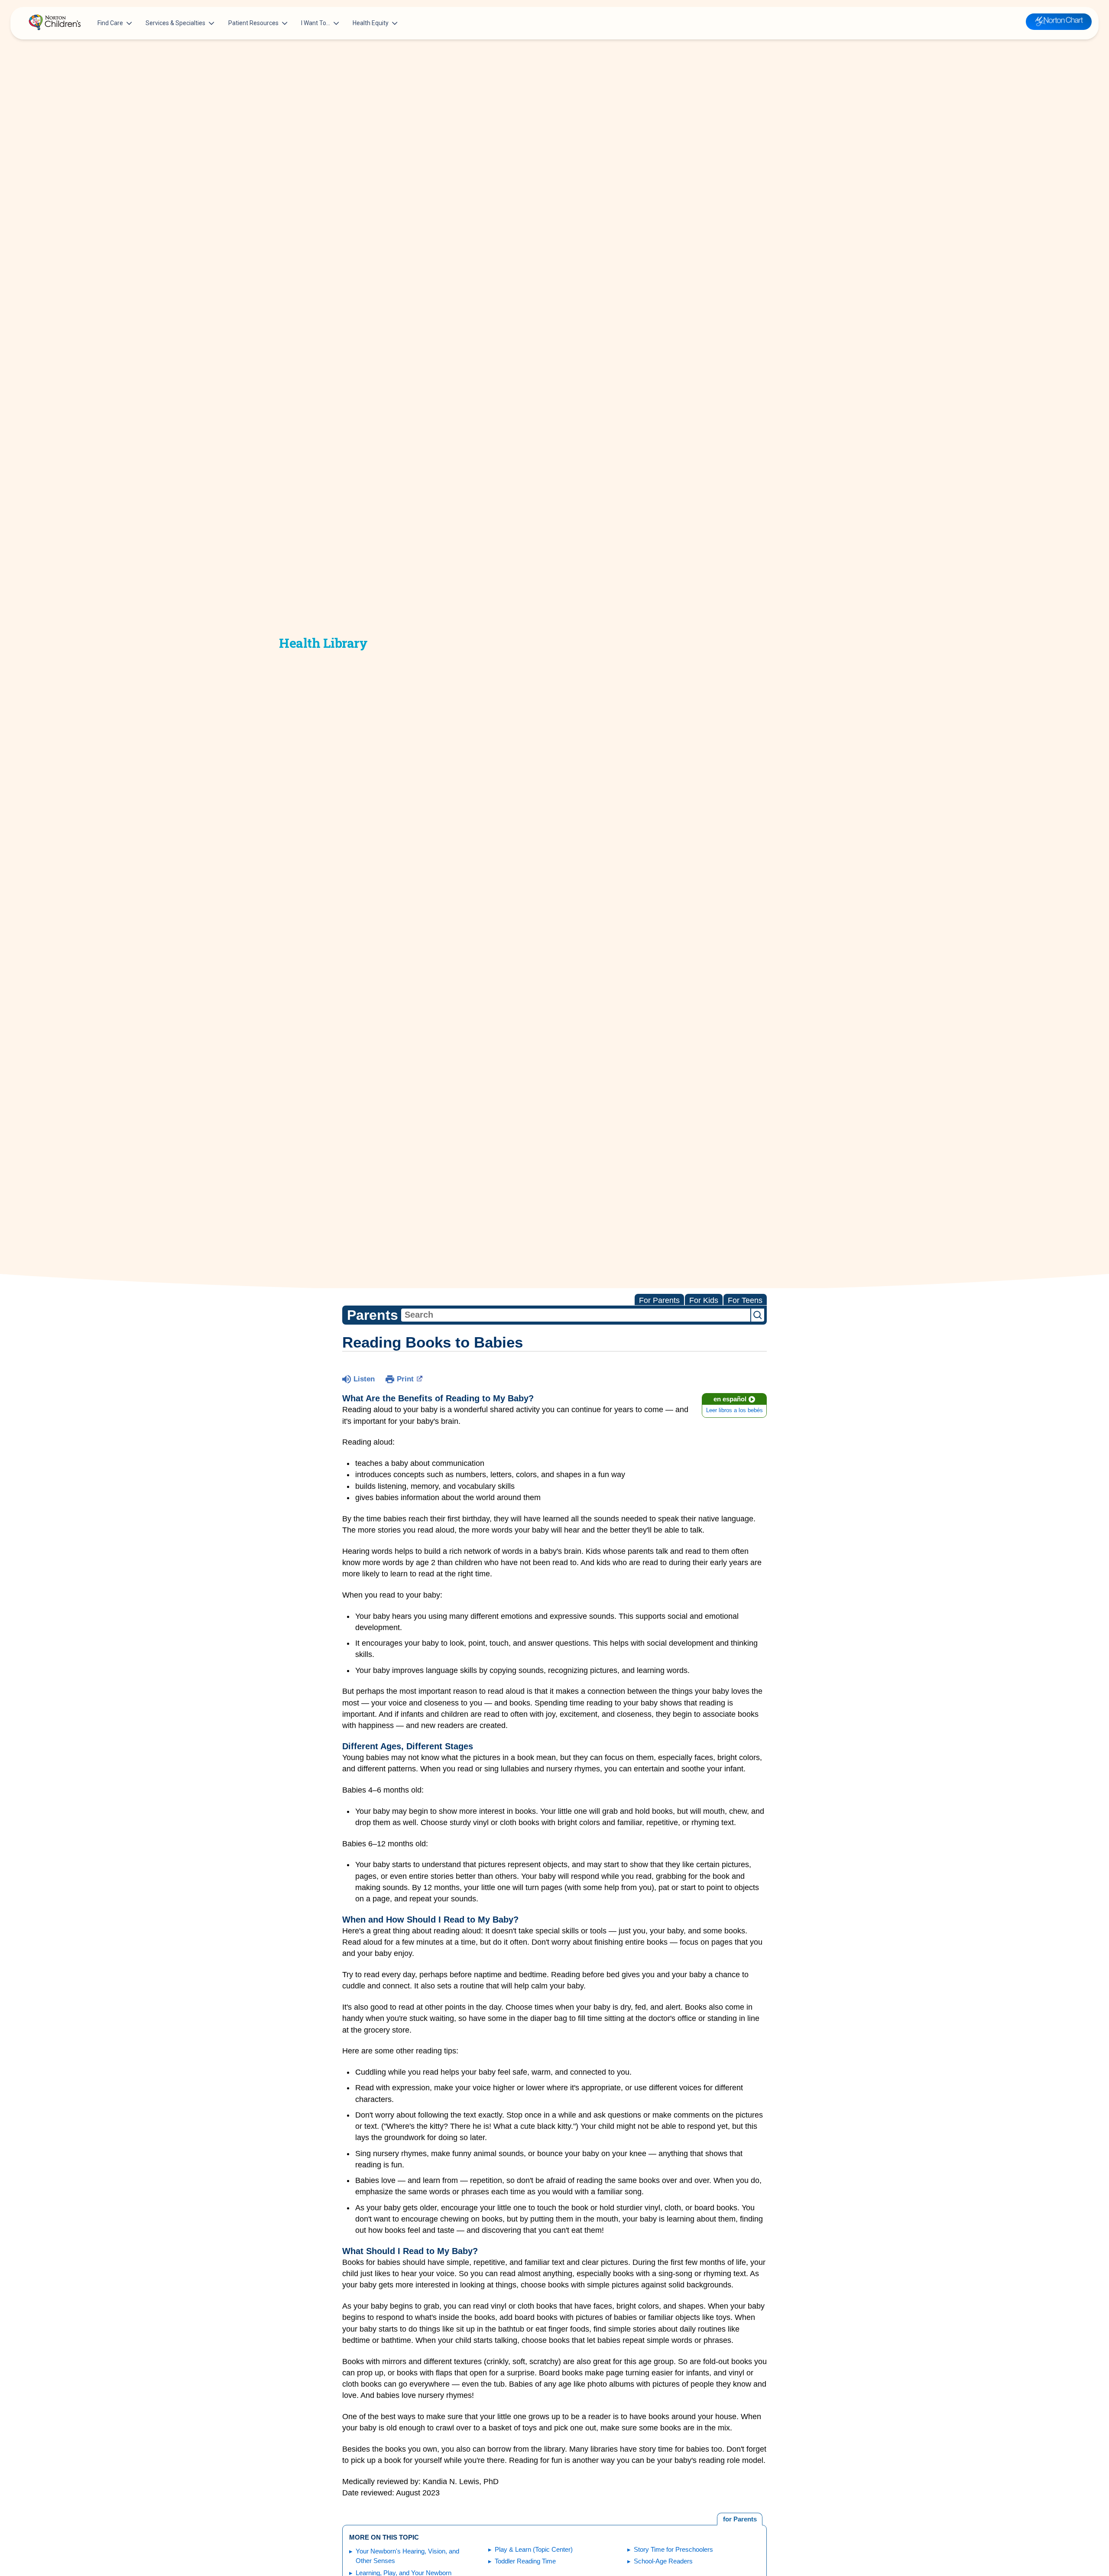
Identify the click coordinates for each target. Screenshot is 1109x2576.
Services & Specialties (175, 23)
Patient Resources (253, 23)
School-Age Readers (663, 2561)
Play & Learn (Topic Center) (534, 2549)
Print (405, 1379)
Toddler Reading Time (525, 2561)
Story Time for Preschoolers (673, 2549)
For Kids (704, 1300)
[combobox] (576, 1315)
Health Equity (371, 23)
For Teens (745, 1300)
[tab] (740, 2519)
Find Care (110, 23)
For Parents (659, 1300)
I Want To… (316, 23)
